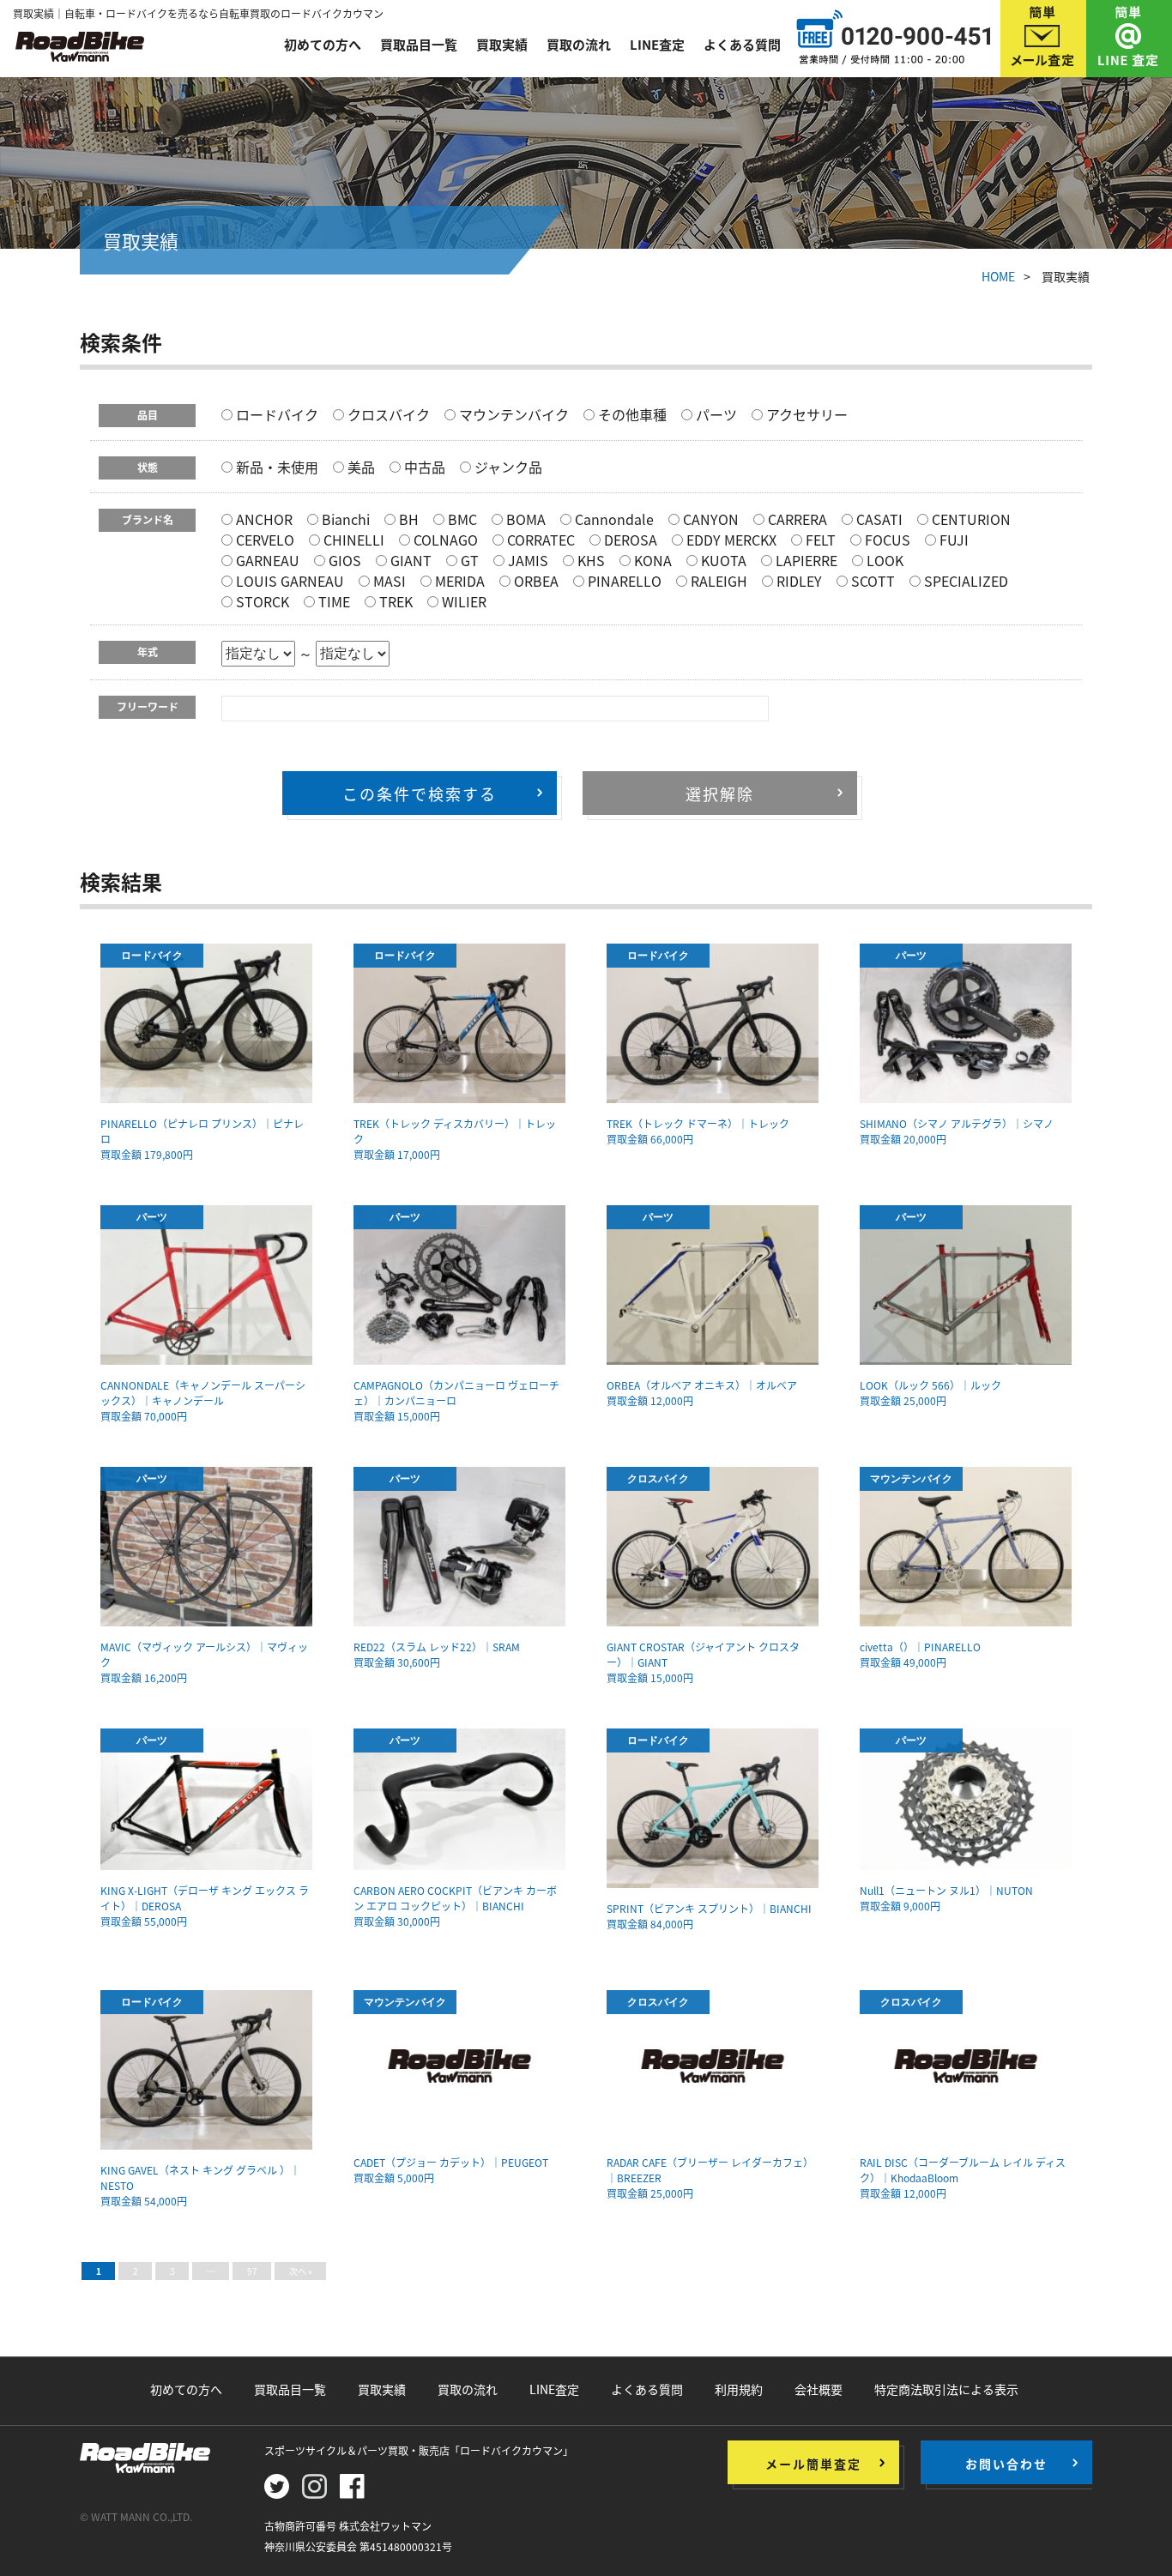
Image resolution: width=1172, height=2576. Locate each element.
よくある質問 (742, 45)
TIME (332, 601)
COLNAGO (444, 540)
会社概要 (819, 2389)
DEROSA (629, 540)
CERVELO (263, 540)
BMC (461, 519)
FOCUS (886, 540)
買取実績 (502, 45)
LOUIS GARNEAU (288, 581)
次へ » (301, 2271)
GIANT (409, 560)
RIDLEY (797, 581)
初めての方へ (323, 45)
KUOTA (722, 560)
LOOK (883, 560)
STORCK (261, 601)
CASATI (878, 519)
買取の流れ (579, 45)
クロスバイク (387, 414)
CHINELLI (352, 540)
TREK (394, 601)
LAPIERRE (805, 560)
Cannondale (613, 519)
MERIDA (458, 581)
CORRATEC (539, 540)
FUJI (952, 540)
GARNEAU (266, 560)
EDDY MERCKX (730, 540)
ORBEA (535, 581)
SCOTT (871, 581)
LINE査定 (657, 45)
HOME (998, 276)
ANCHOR (263, 519)
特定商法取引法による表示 (946, 2389)
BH (407, 519)
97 (252, 2271)
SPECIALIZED (964, 581)
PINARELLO (623, 581)
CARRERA (796, 519)
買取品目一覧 (419, 45)
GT (468, 560)
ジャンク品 (507, 467)
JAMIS (526, 560)
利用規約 (739, 2389)
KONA (651, 560)
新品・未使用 (275, 467)
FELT (819, 540)
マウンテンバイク (512, 414)
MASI (388, 581)
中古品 (423, 467)
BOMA (524, 519)
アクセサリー (805, 414)
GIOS (343, 560)
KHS (589, 560)
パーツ (715, 414)
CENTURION (970, 519)
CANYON (709, 519)
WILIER (462, 601)
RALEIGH (717, 581)
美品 (359, 467)
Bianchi (344, 519)
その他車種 (631, 414)
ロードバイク (275, 414)
